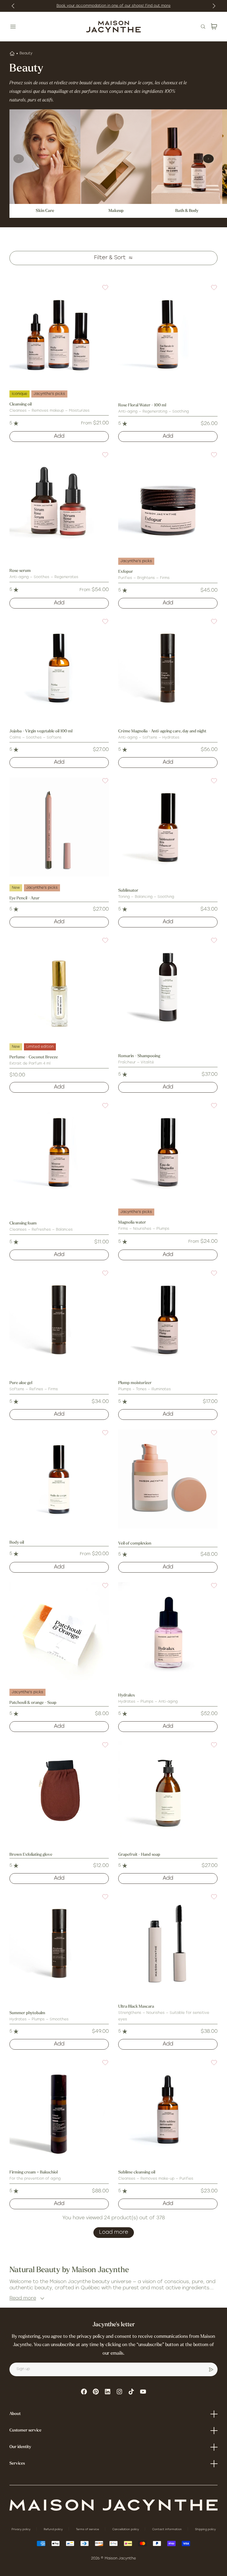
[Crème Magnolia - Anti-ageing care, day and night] (168, 668)
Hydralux (127, 1695)
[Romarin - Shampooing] (168, 987)
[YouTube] (143, 2392)
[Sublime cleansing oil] (168, 2109)
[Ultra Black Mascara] (168, 1943)
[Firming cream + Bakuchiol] (59, 2109)
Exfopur (126, 572)
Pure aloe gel (21, 1383)
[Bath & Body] (187, 157)
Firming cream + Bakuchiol (34, 2172)
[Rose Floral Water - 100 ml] (168, 334)
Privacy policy (21, 2529)
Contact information (167, 2529)
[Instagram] (119, 2392)
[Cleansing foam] (59, 1152)
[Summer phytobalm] (59, 1943)
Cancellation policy (126, 2529)
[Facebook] (84, 2392)
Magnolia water (132, 1223)
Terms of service (88, 2529)
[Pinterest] (96, 2392)
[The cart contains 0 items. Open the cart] (214, 27)
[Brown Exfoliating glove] (59, 1791)
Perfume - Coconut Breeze (34, 1057)
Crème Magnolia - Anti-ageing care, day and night (162, 731)
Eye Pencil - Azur (25, 898)
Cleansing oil (21, 404)
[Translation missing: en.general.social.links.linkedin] (108, 2392)
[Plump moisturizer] (168, 1319)
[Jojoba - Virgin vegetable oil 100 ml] (59, 668)
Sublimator (128, 891)
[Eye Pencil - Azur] (59, 827)
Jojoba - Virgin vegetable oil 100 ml (41, 731)
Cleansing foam (23, 1223)
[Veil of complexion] (168, 1479)
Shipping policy (205, 2529)
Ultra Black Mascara (136, 2007)
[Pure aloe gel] (59, 1319)
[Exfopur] (168, 501)
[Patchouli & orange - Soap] (59, 1632)
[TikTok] (131, 2392)
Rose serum (20, 571)
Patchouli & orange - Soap (33, 1703)
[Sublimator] (168, 827)
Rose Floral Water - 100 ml (142, 405)
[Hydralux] (168, 1632)
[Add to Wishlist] (102, 291)
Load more (114, 2233)
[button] (102, 291)
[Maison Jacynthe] (113, 27)
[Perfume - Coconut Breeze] (59, 987)
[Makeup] (116, 157)
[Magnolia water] (168, 1152)
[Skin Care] (45, 157)
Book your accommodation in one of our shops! (101, 6)
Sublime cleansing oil (137, 2172)
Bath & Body (187, 211)
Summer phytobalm (27, 2013)
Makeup (116, 211)
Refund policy (54, 2529)
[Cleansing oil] (59, 334)
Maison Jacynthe (120, 2559)
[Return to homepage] (113, 2505)
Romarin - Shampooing (139, 1056)
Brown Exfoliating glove (31, 1855)
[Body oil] (59, 1479)
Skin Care (45, 211)
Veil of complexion (135, 1544)
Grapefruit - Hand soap (139, 1855)
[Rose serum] (59, 501)
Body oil (17, 1543)
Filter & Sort (110, 258)
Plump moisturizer (135, 1383)
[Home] (12, 53)
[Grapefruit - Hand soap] (168, 1791)
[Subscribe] (211, 2369)
